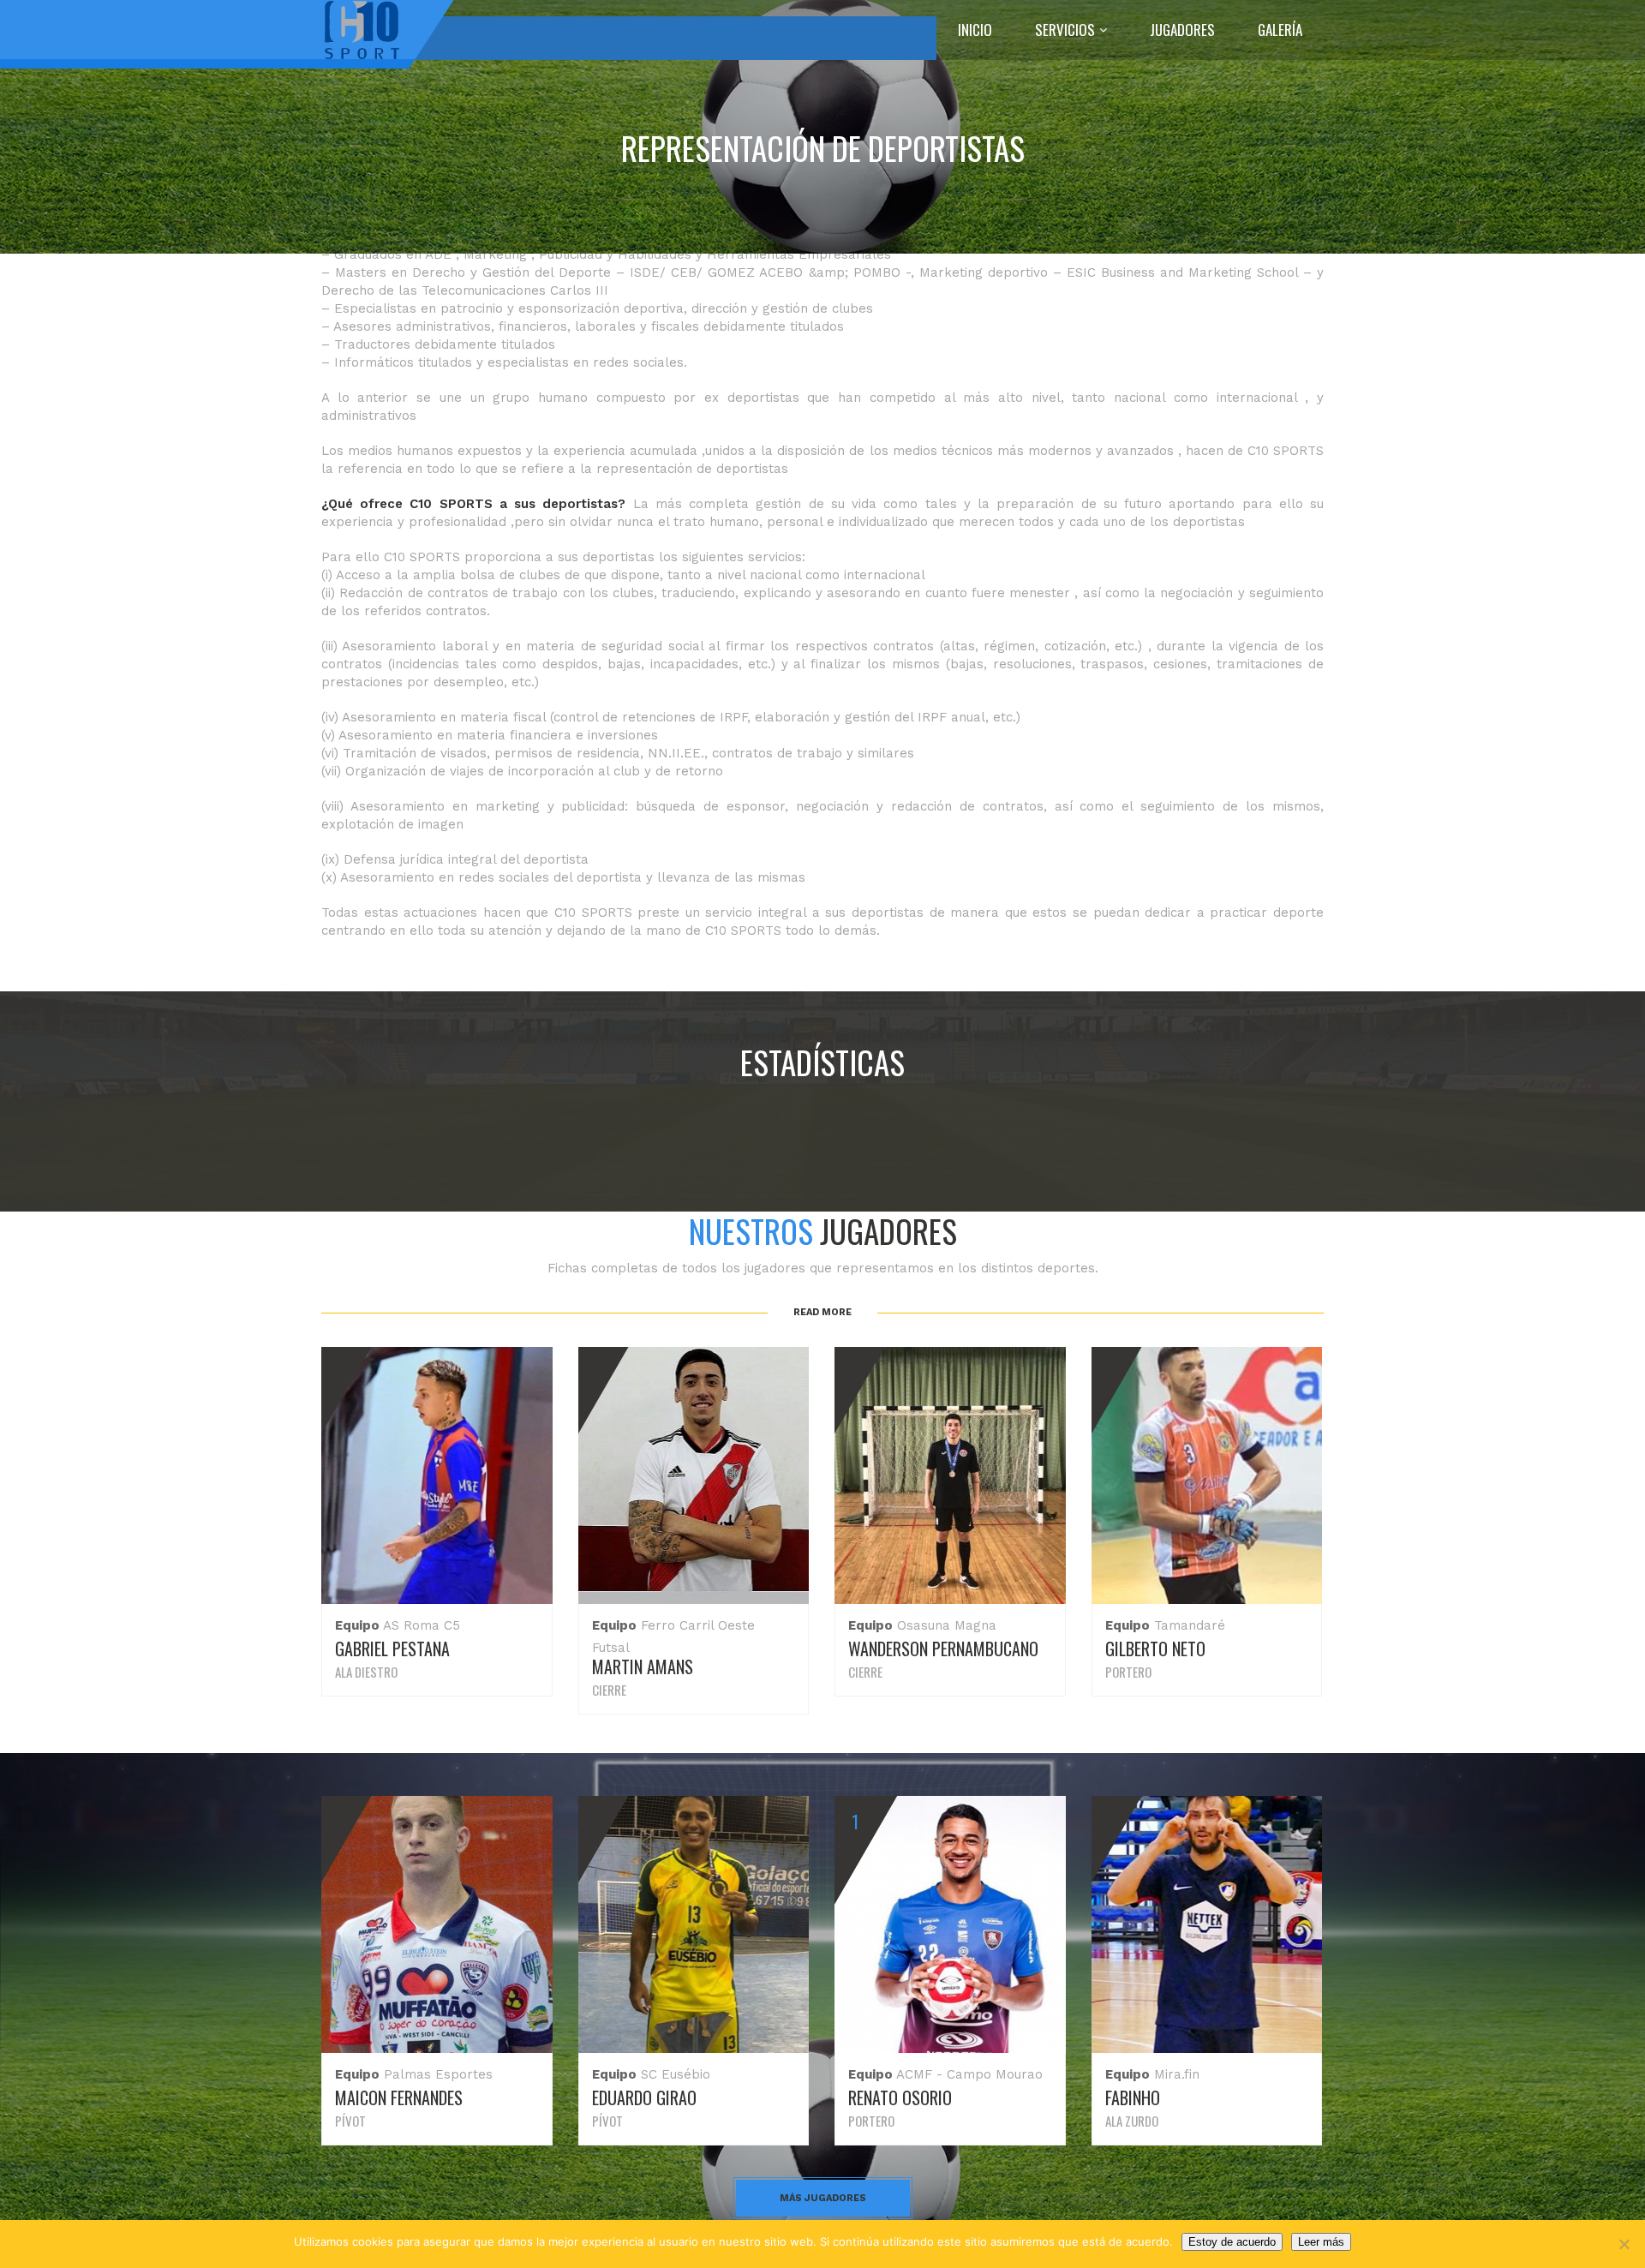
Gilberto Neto (1155, 1649)
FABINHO (1133, 2097)
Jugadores (1182, 30)
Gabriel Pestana (392, 1649)
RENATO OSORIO (900, 2097)
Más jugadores (823, 2198)
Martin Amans (643, 1667)
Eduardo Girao (644, 2097)
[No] (1624, 2244)
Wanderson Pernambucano (943, 1649)
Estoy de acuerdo (1232, 2242)
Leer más (1321, 2242)
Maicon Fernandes (399, 2097)
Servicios (1065, 30)
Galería (1280, 30)
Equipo (357, 1625)
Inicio (975, 30)
